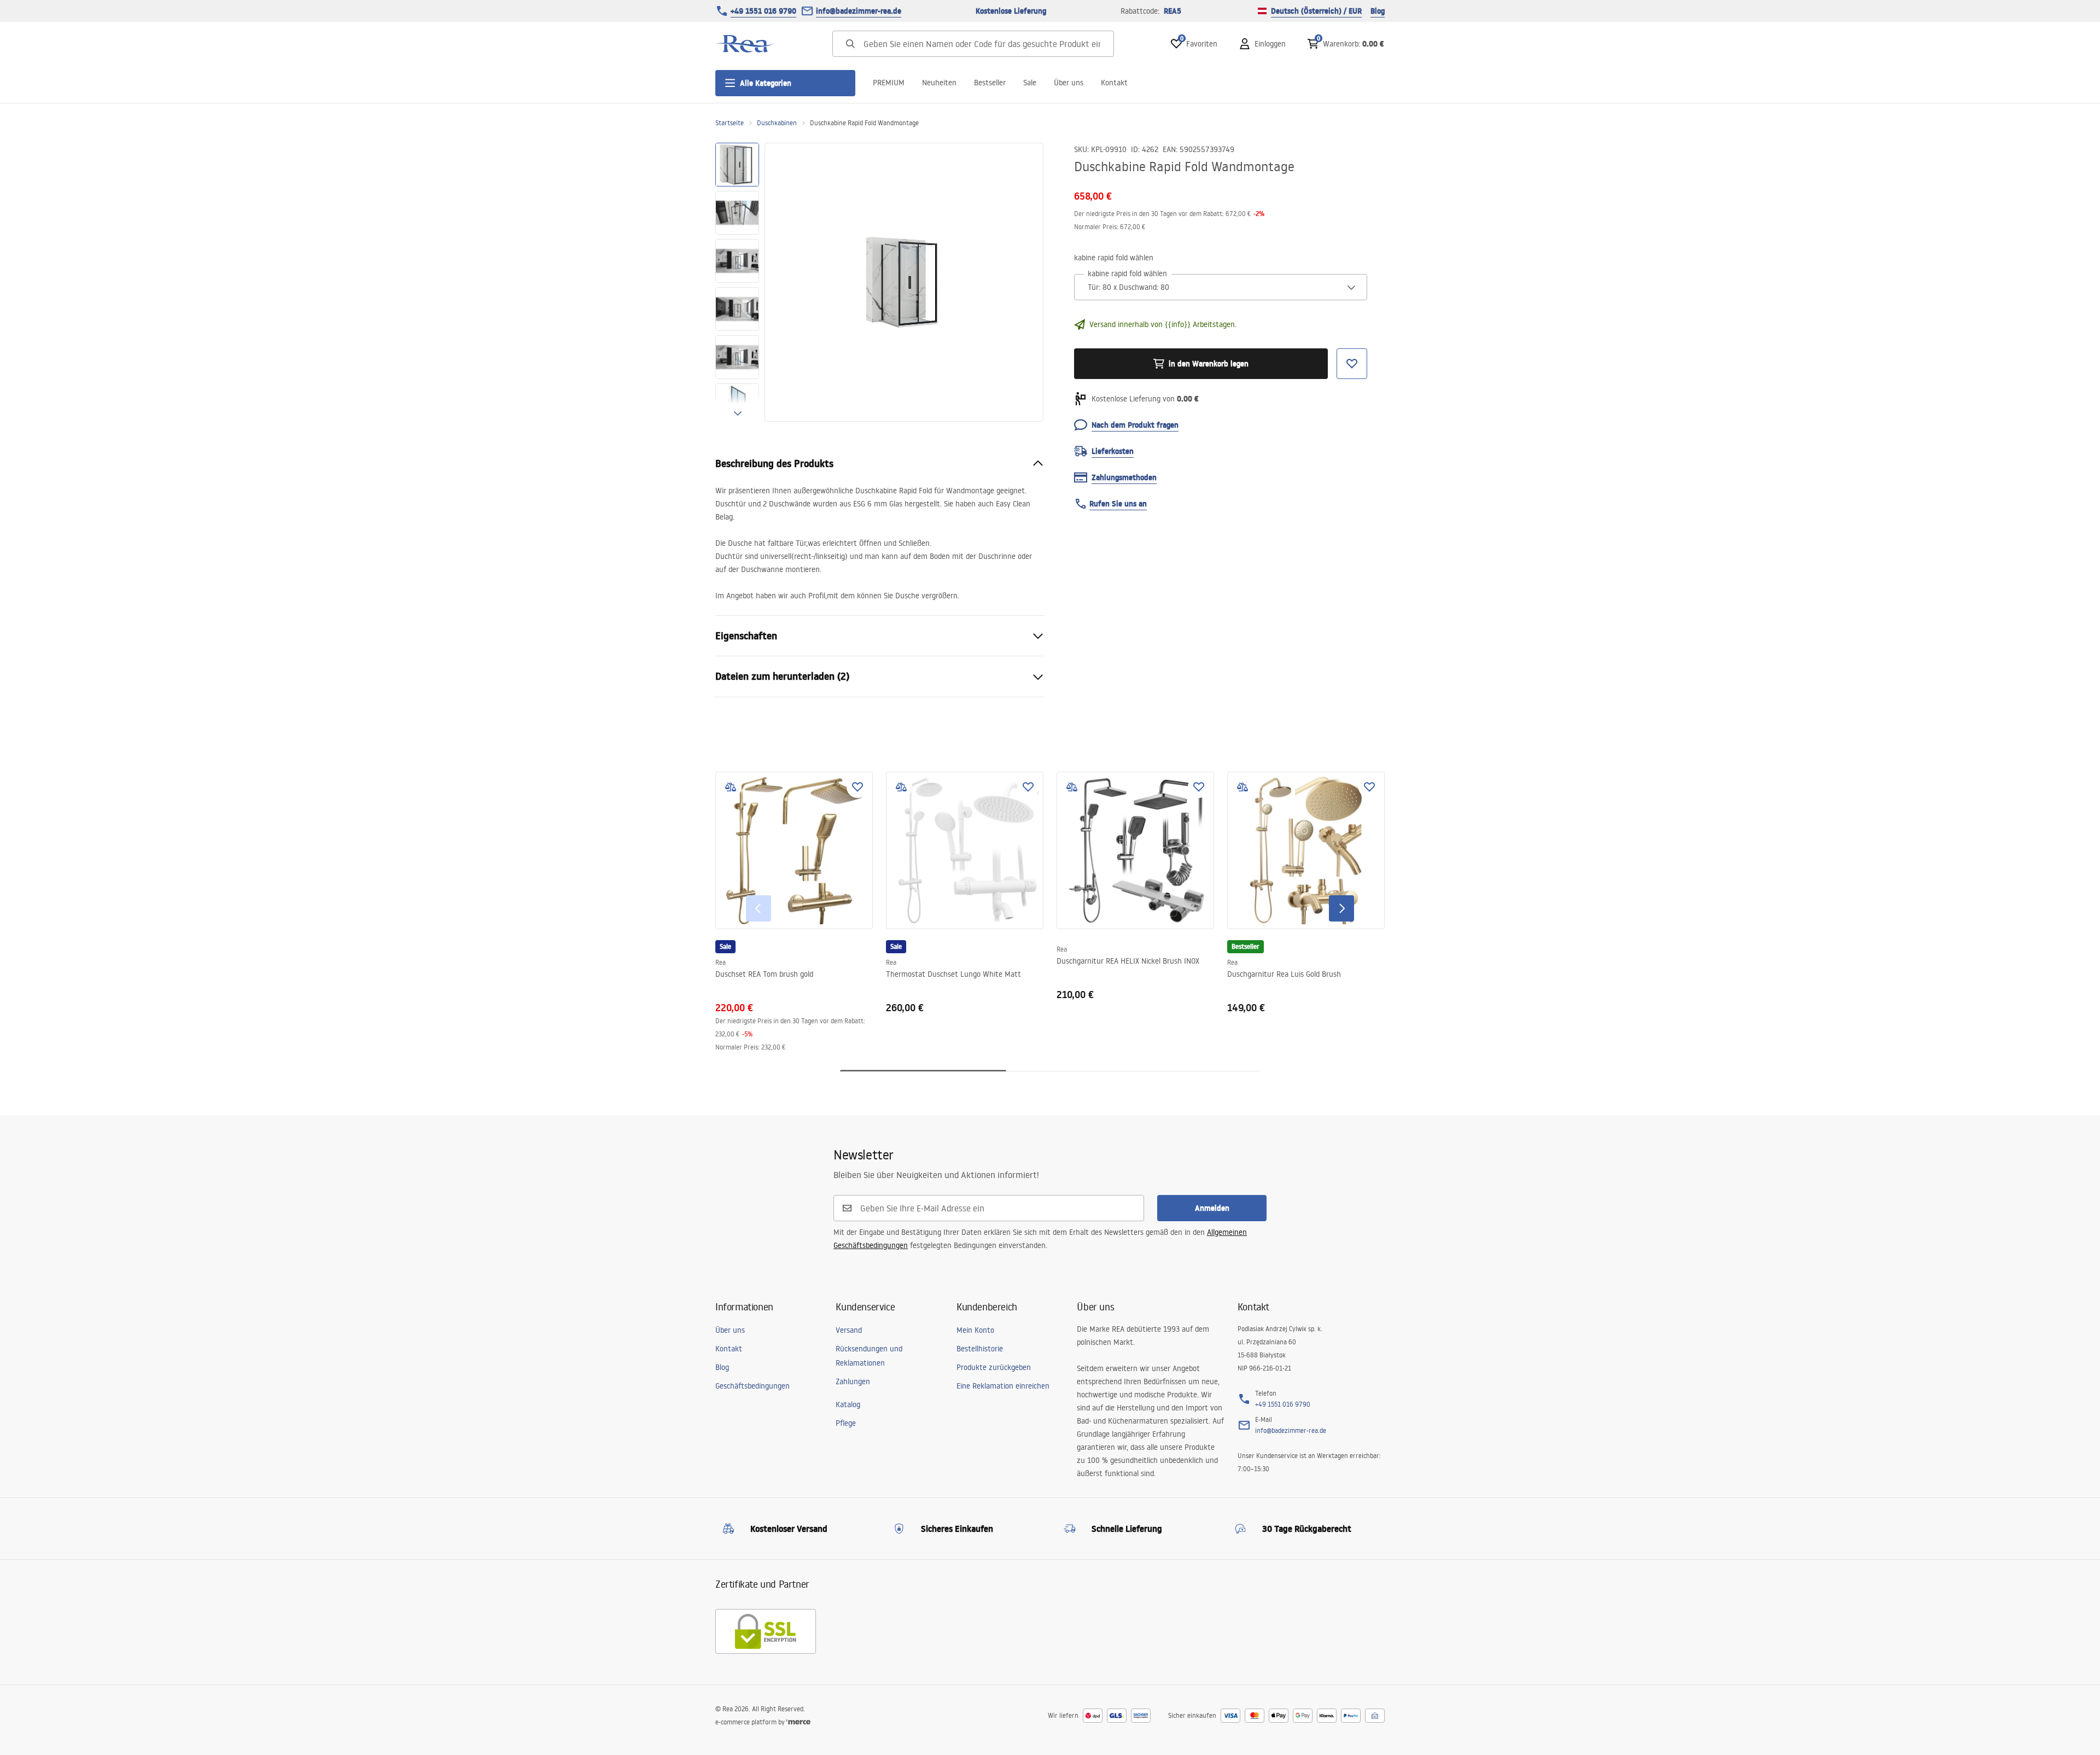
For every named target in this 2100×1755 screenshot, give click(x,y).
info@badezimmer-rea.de (859, 11)
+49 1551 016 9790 (763, 11)
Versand (849, 1330)
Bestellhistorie (980, 1349)
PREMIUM (889, 83)
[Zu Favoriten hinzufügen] (857, 787)
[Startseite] (745, 44)
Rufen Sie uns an (1118, 504)
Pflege (846, 1423)
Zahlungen (853, 1381)
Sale (1030, 83)
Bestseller (990, 83)
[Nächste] (1341, 908)
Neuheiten (939, 83)
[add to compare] (731, 787)
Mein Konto (975, 1330)
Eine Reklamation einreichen (1003, 1386)
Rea (721, 962)
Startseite (730, 123)
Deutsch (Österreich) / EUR (1316, 11)
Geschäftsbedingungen (752, 1386)
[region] (737, 282)
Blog (1378, 11)
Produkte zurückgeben (994, 1367)
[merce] (798, 1722)
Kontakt (1114, 83)
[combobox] (1221, 287)
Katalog (848, 1404)
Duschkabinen (777, 123)
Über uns (1069, 83)
